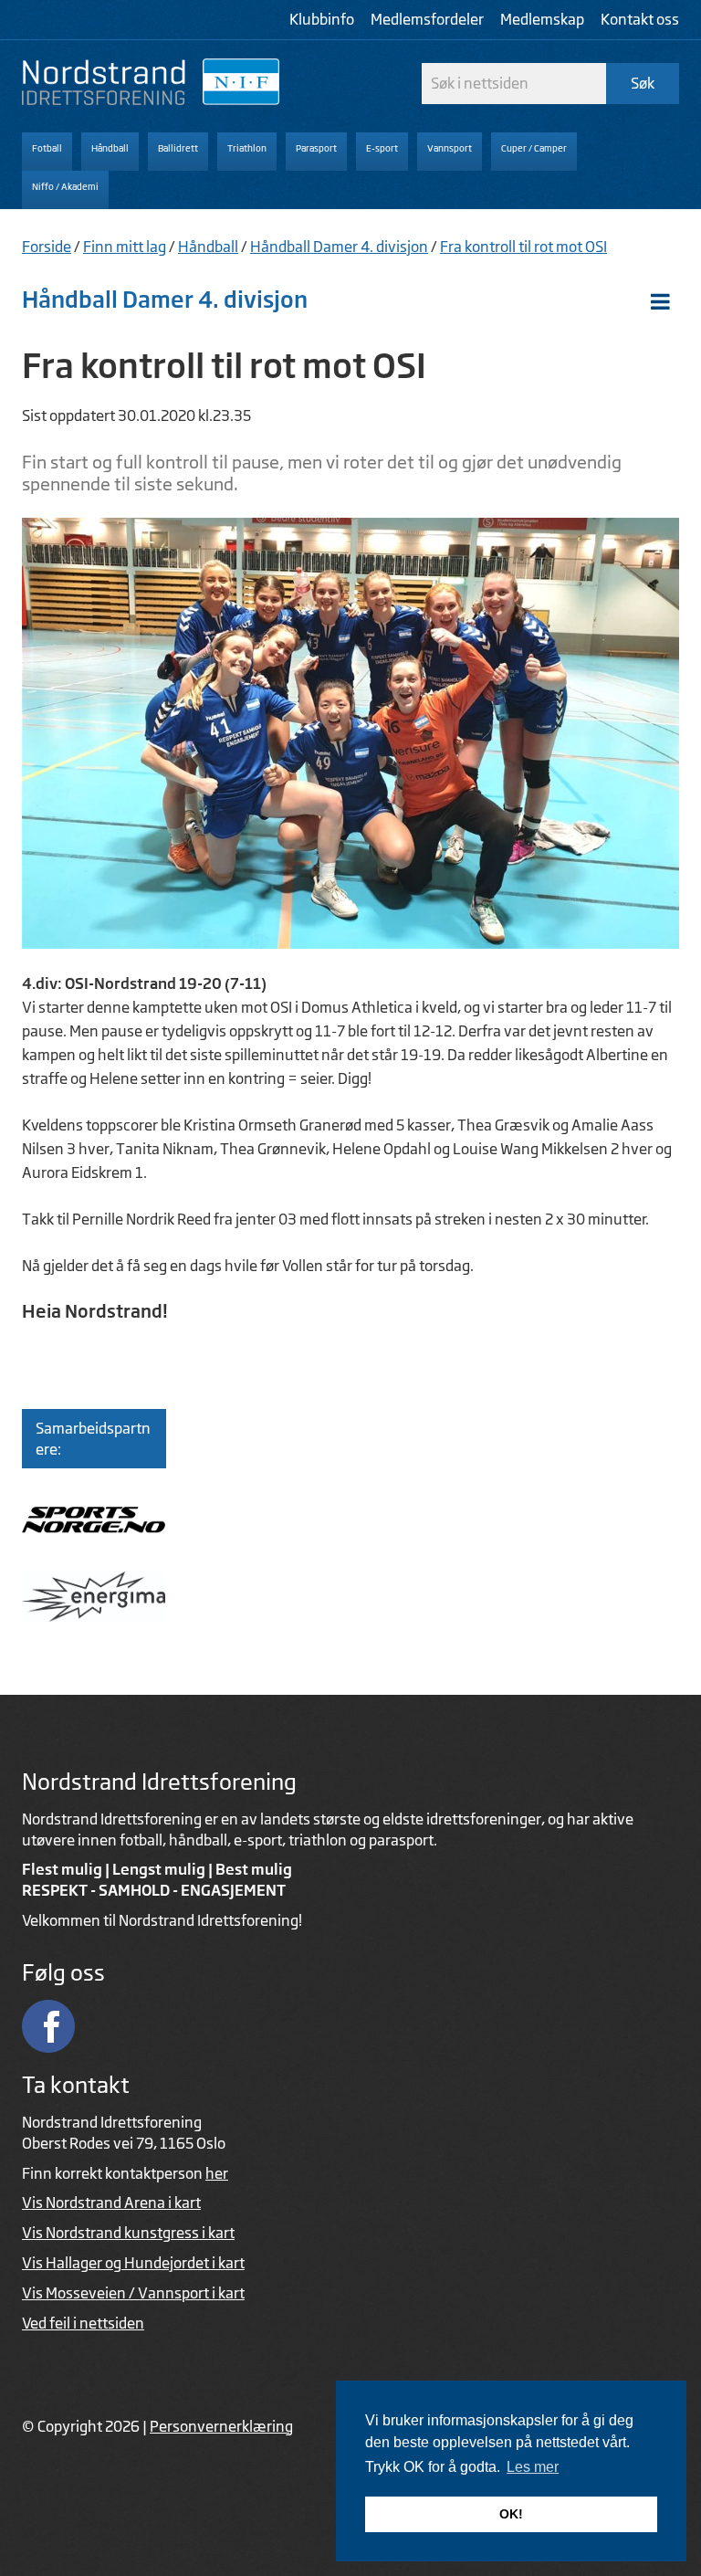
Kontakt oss (640, 19)
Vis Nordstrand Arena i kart (111, 2203)
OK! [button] (511, 2514)
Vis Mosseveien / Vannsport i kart (133, 2293)
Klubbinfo (322, 19)
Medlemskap (542, 19)
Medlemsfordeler (427, 19)
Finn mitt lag (125, 247)
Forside (47, 247)
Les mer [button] (533, 2467)
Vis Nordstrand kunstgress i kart (128, 2233)
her (217, 2173)
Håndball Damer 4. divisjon (339, 247)
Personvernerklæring (221, 2426)
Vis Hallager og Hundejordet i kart (133, 2263)
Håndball (208, 247)
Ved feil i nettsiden (83, 2323)
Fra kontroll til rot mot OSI (523, 247)
